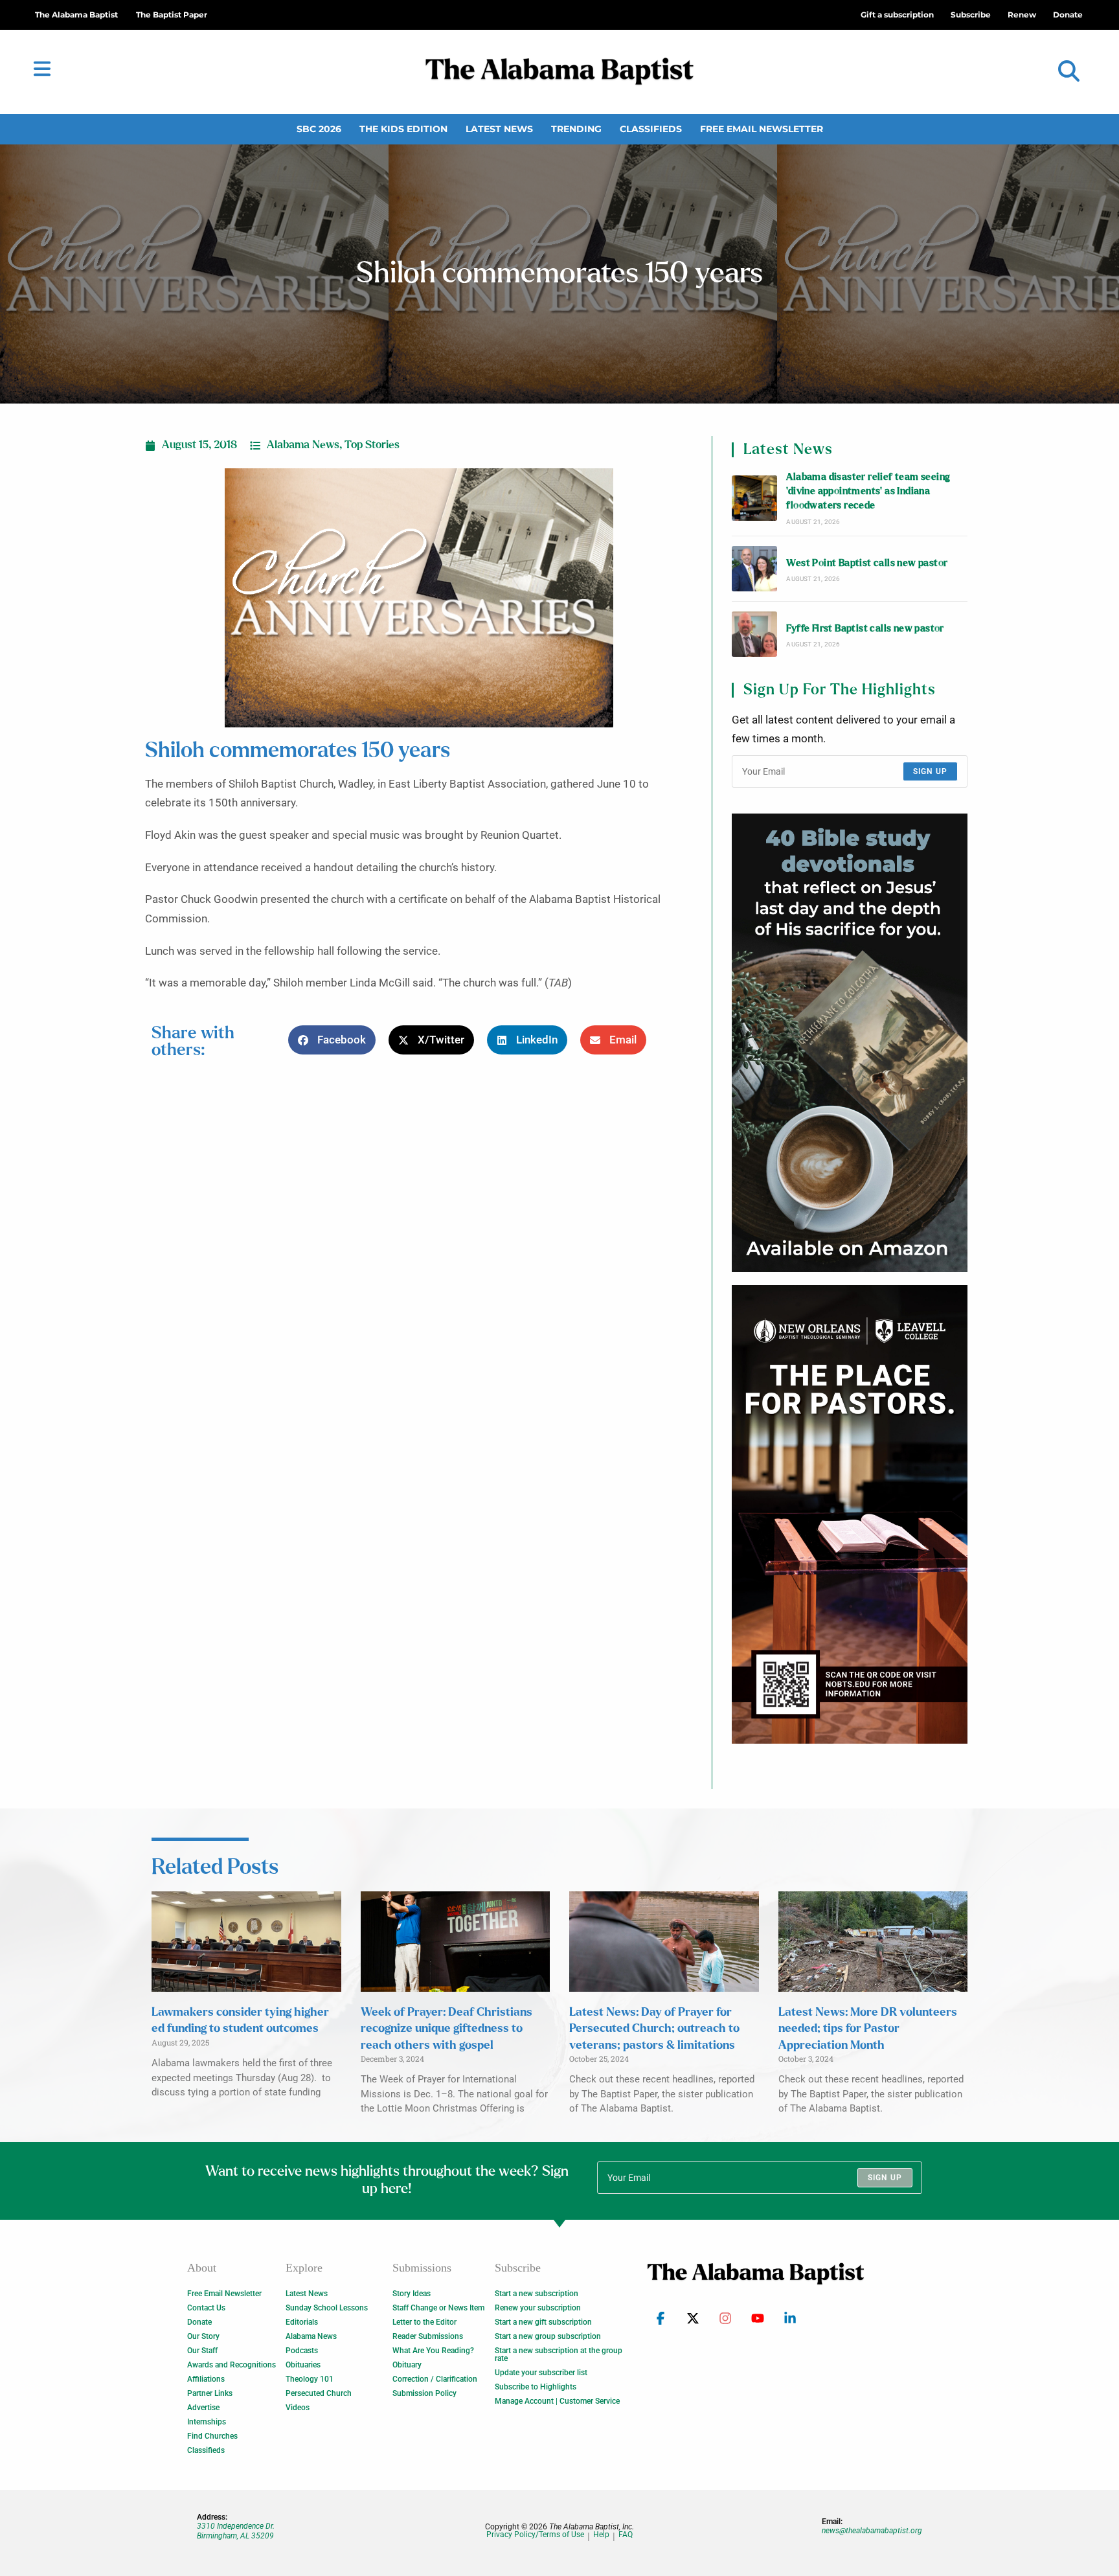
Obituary (407, 2365)
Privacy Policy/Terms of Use (535, 2535)
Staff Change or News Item (438, 2308)
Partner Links (210, 2393)
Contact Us (206, 2308)
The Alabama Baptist (76, 15)
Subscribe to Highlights (536, 2387)
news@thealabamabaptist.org (872, 2531)
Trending (576, 129)
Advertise (203, 2408)
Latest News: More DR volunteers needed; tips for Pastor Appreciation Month (868, 2029)
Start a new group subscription (548, 2336)
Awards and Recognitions (232, 2365)
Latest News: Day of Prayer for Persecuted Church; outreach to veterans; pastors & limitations (654, 2029)
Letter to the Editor (424, 2322)
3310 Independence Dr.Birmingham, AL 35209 (236, 2531)
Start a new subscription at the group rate (559, 2354)
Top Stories (372, 445)
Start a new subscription (537, 2294)
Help (601, 2535)
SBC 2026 (319, 129)
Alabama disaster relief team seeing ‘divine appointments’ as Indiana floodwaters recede (868, 492)
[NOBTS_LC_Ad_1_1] (850, 1514)
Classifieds (651, 129)
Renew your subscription (538, 2308)
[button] (1069, 72)
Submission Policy (424, 2393)
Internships (207, 2422)
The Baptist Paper (172, 15)
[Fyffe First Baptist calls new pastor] (754, 634)
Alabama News (303, 445)
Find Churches (212, 2436)
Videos (298, 2408)
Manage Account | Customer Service (557, 2401)
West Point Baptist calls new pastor (867, 563)
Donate (199, 2322)
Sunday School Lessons (327, 2308)
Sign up (930, 771)
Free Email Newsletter (762, 129)
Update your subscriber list (541, 2373)
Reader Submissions (428, 2336)
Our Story (203, 2336)
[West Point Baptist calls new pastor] (754, 569)
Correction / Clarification (435, 2379)
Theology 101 (310, 2379)
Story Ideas (412, 2294)
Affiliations (206, 2379)
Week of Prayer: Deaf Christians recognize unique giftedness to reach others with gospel (446, 2029)
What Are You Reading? (433, 2351)
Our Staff (202, 2351)
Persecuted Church (319, 2393)
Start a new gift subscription (543, 2322)
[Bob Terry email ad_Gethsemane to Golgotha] (850, 1043)
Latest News (499, 129)
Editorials (302, 2322)
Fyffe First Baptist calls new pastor (865, 629)
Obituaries (303, 2365)
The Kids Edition (403, 129)
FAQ (626, 2535)
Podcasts (302, 2351)
